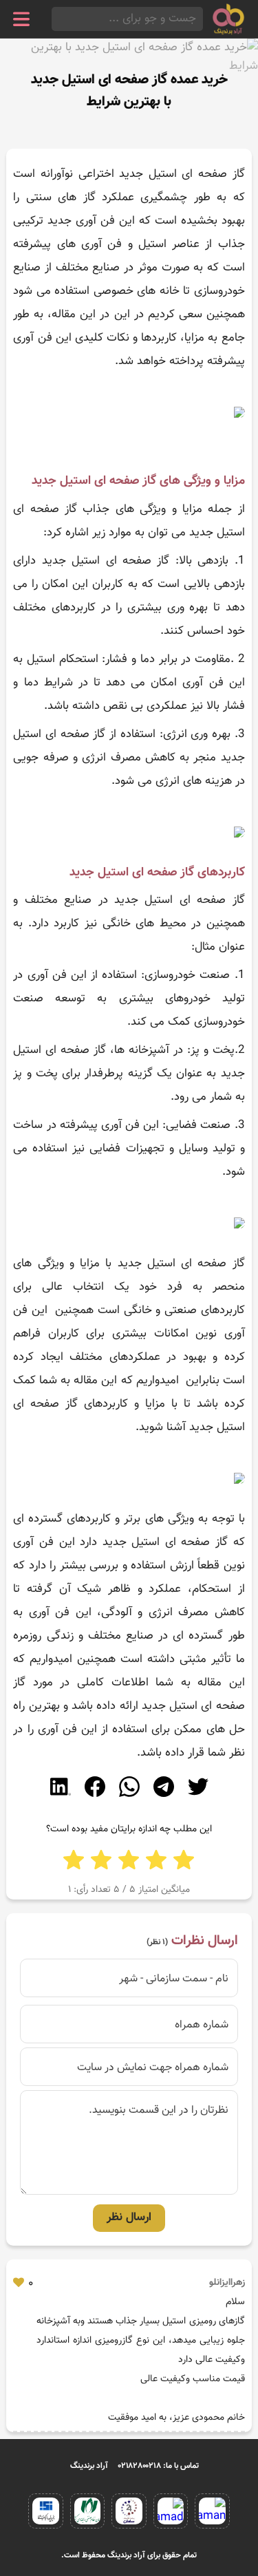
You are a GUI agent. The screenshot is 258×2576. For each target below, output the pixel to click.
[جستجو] (56, 19)
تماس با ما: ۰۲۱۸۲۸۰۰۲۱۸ (159, 2466)
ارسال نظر (129, 2217)
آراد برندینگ (89, 2466)
